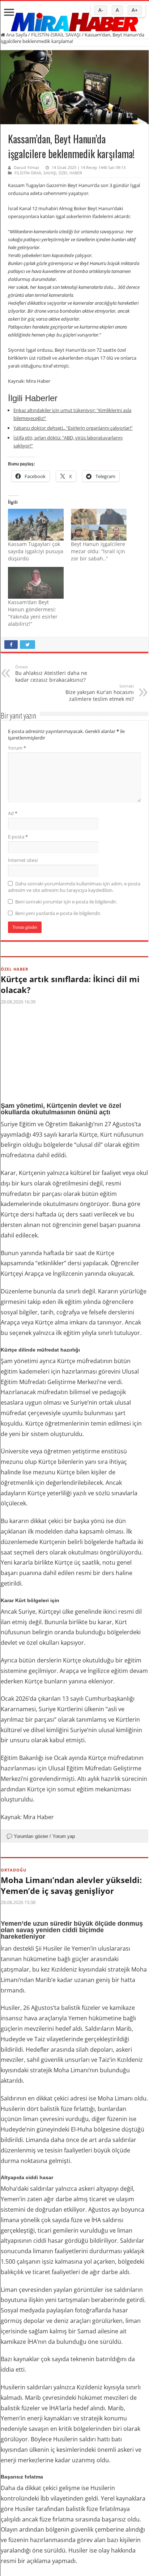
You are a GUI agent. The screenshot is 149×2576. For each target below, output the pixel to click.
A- (101, 10)
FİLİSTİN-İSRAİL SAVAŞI (56, 35)
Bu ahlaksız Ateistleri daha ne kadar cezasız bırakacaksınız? (51, 674)
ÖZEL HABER (70, 173)
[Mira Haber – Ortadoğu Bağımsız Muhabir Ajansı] (74, 20)
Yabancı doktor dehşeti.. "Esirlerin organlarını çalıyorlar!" (73, 428)
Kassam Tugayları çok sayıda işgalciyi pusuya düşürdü (36, 551)
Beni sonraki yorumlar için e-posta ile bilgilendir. (66, 902)
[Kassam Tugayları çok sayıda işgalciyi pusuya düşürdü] (36, 525)
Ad (13, 813)
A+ (135, 10)
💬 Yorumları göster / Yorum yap (41, 1836)
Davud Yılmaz (26, 167)
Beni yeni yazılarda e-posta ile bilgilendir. (58, 913)
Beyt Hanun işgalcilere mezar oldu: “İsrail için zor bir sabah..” (98, 551)
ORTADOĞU (14, 1870)
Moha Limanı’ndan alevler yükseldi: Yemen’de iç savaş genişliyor (71, 1885)
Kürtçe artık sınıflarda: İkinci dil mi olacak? (70, 984)
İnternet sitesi (23, 860)
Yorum (17, 748)
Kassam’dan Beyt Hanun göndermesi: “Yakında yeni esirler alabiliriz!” (33, 613)
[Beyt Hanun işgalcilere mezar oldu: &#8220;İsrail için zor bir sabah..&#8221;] (99, 525)
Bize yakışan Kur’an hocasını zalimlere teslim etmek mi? (100, 693)
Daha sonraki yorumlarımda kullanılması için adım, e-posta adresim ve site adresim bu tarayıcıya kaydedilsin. (74, 887)
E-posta (18, 837)
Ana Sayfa (16, 35)
